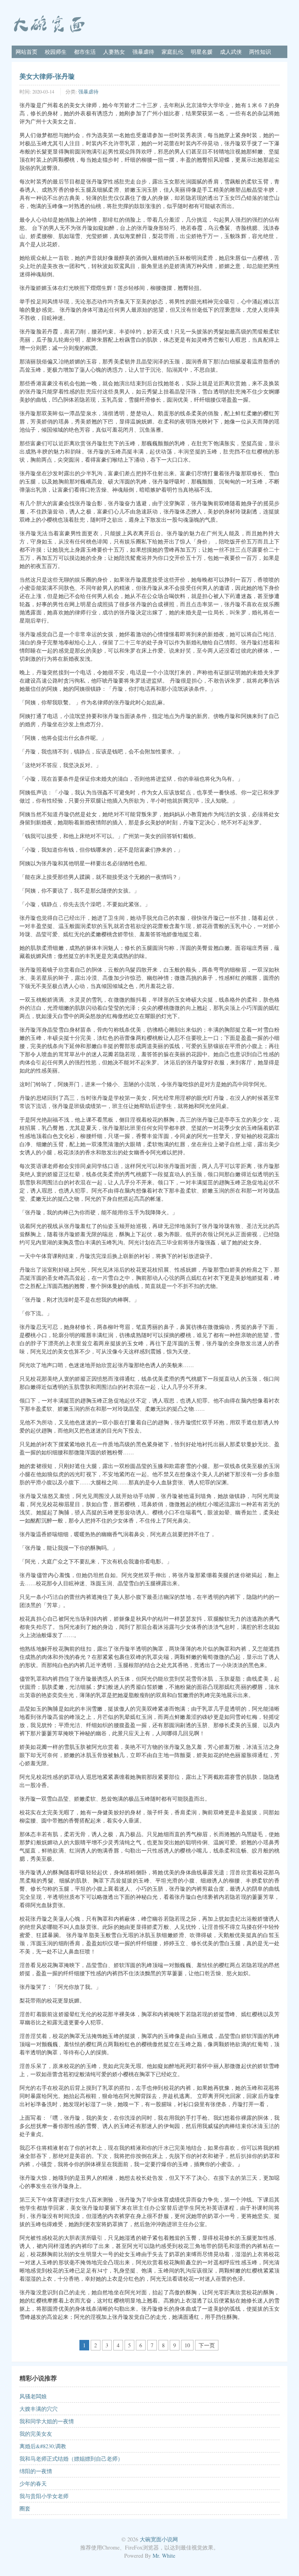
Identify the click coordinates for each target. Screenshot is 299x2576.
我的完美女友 (36, 2434)
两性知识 (260, 52)
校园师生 (56, 52)
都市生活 (85, 52)
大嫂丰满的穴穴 (39, 2409)
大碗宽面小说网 (159, 2539)
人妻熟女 (114, 52)
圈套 (25, 2508)
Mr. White (164, 2556)
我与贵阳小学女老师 (44, 2496)
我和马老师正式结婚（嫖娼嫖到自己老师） (71, 2459)
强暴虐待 (143, 52)
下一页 (207, 2345)
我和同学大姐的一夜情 (47, 2421)
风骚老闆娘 (33, 2396)
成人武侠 (231, 52)
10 (187, 2345)
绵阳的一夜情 (36, 2471)
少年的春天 (33, 2483)
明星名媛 (202, 52)
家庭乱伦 (172, 52)
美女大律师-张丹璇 (47, 76)
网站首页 (26, 52)
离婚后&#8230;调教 (43, 2446)
